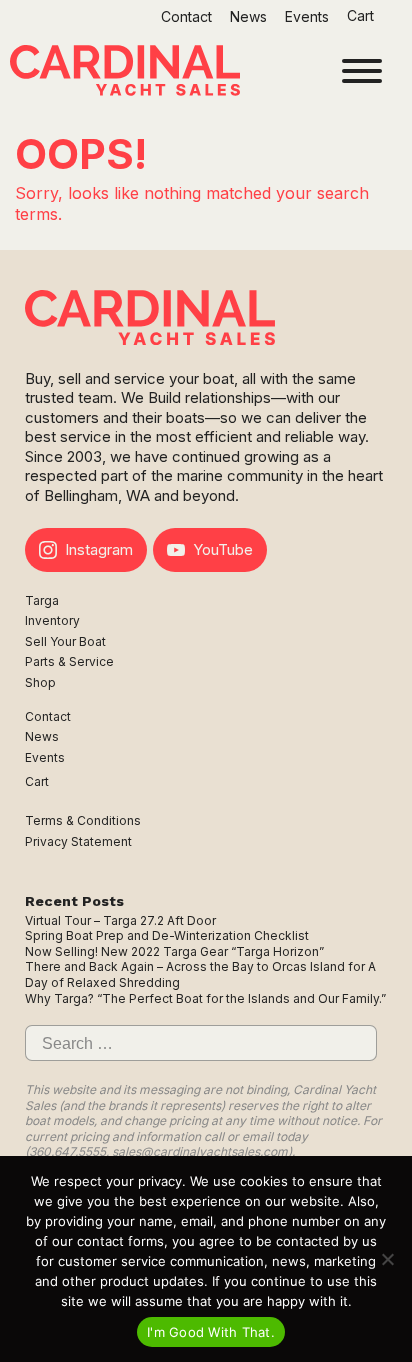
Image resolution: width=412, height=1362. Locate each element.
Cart (362, 15)
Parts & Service (69, 661)
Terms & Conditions (83, 820)
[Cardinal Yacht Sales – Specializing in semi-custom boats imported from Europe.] (125, 73)
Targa (42, 600)
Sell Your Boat (65, 641)
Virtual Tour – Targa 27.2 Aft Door (120, 920)
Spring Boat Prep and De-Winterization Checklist (167, 935)
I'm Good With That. (211, 1332)
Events (307, 16)
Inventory (52, 620)
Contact (186, 16)
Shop (40, 682)
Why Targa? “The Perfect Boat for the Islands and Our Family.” (205, 998)
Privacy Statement (78, 841)
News (248, 16)
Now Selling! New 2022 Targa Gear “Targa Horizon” (174, 951)
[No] (387, 1259)
